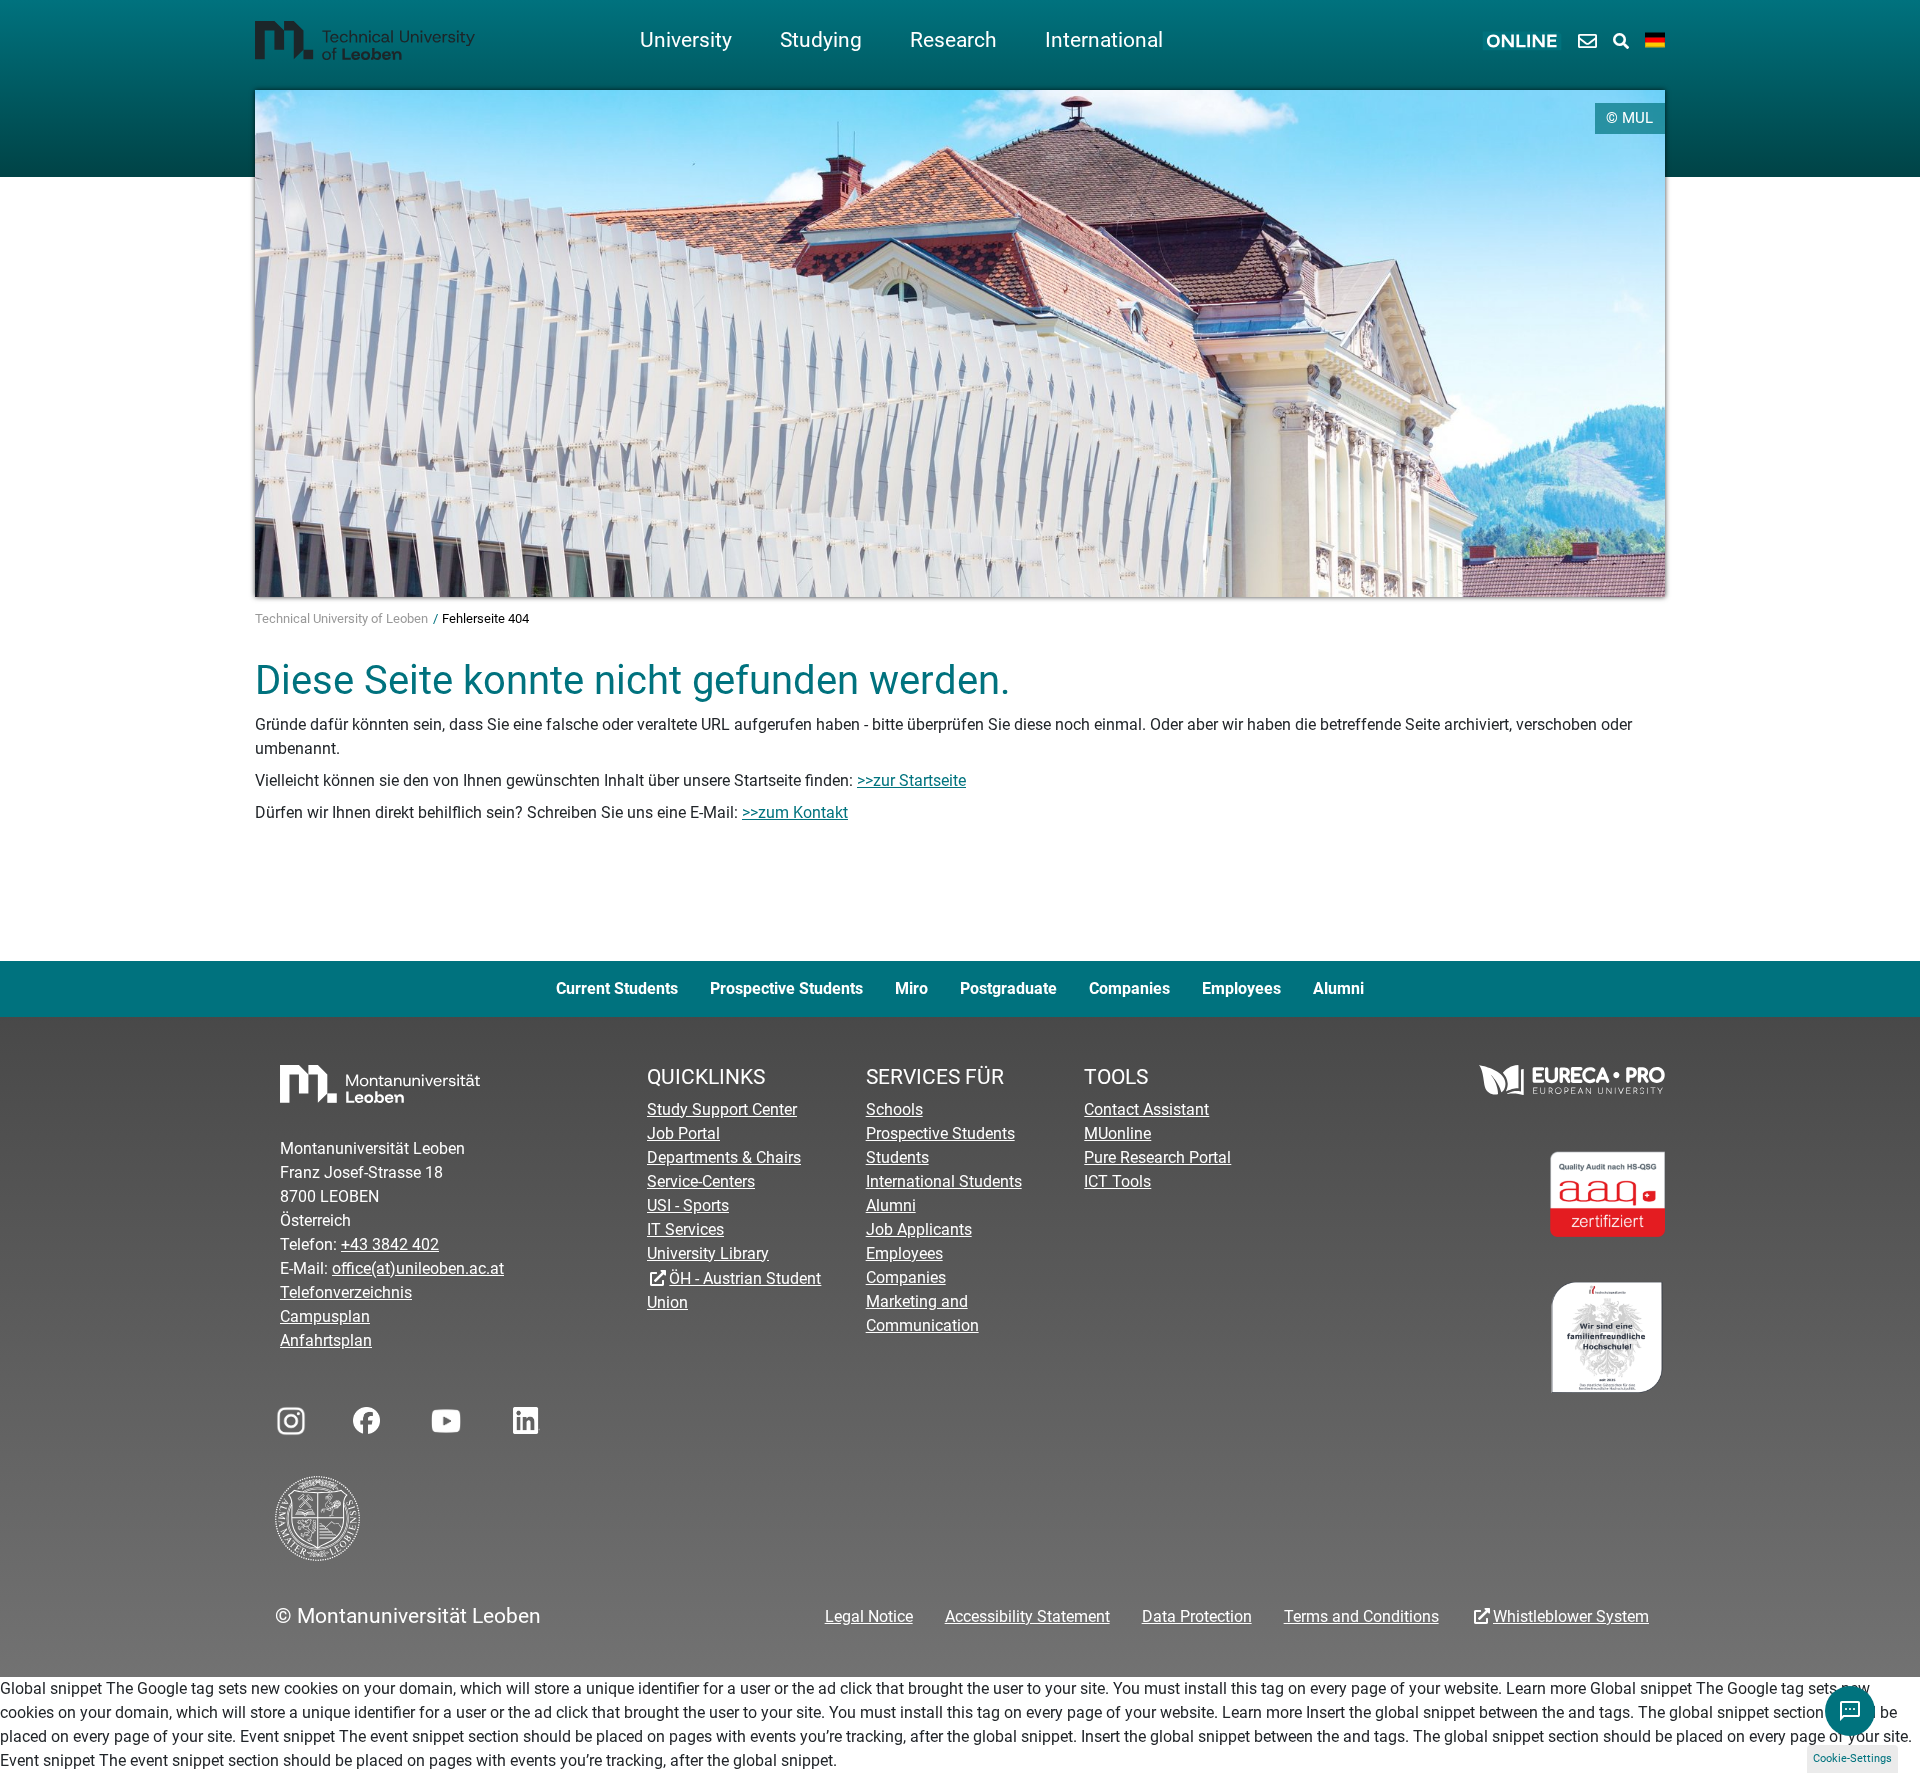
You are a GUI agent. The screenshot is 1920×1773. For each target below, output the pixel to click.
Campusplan (325, 1316)
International (1104, 40)
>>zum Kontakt (795, 812)
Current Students (617, 988)
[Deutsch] (1655, 40)
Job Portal (683, 1133)
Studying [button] (821, 40)
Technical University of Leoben (343, 618)
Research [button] (953, 40)
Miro (911, 988)
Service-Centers (701, 1181)
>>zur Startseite (911, 780)
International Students (944, 1181)
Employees (1241, 988)
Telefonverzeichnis (346, 1292)
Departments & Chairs (724, 1157)
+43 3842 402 (390, 1244)
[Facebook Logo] (364, 1415)
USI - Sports (688, 1205)
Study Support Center (722, 1109)
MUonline (1117, 1133)
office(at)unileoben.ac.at (418, 1268)
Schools (894, 1109)
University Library (708, 1253)
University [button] (686, 40)
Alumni (1338, 988)
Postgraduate (1008, 988)
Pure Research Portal (1157, 1157)
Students (897, 1157)
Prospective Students (786, 988)
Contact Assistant (1146, 1109)
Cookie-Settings (1852, 1758)
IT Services (685, 1229)
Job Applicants (919, 1229)
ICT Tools (1117, 1181)
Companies (1129, 988)
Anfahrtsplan (326, 1340)
